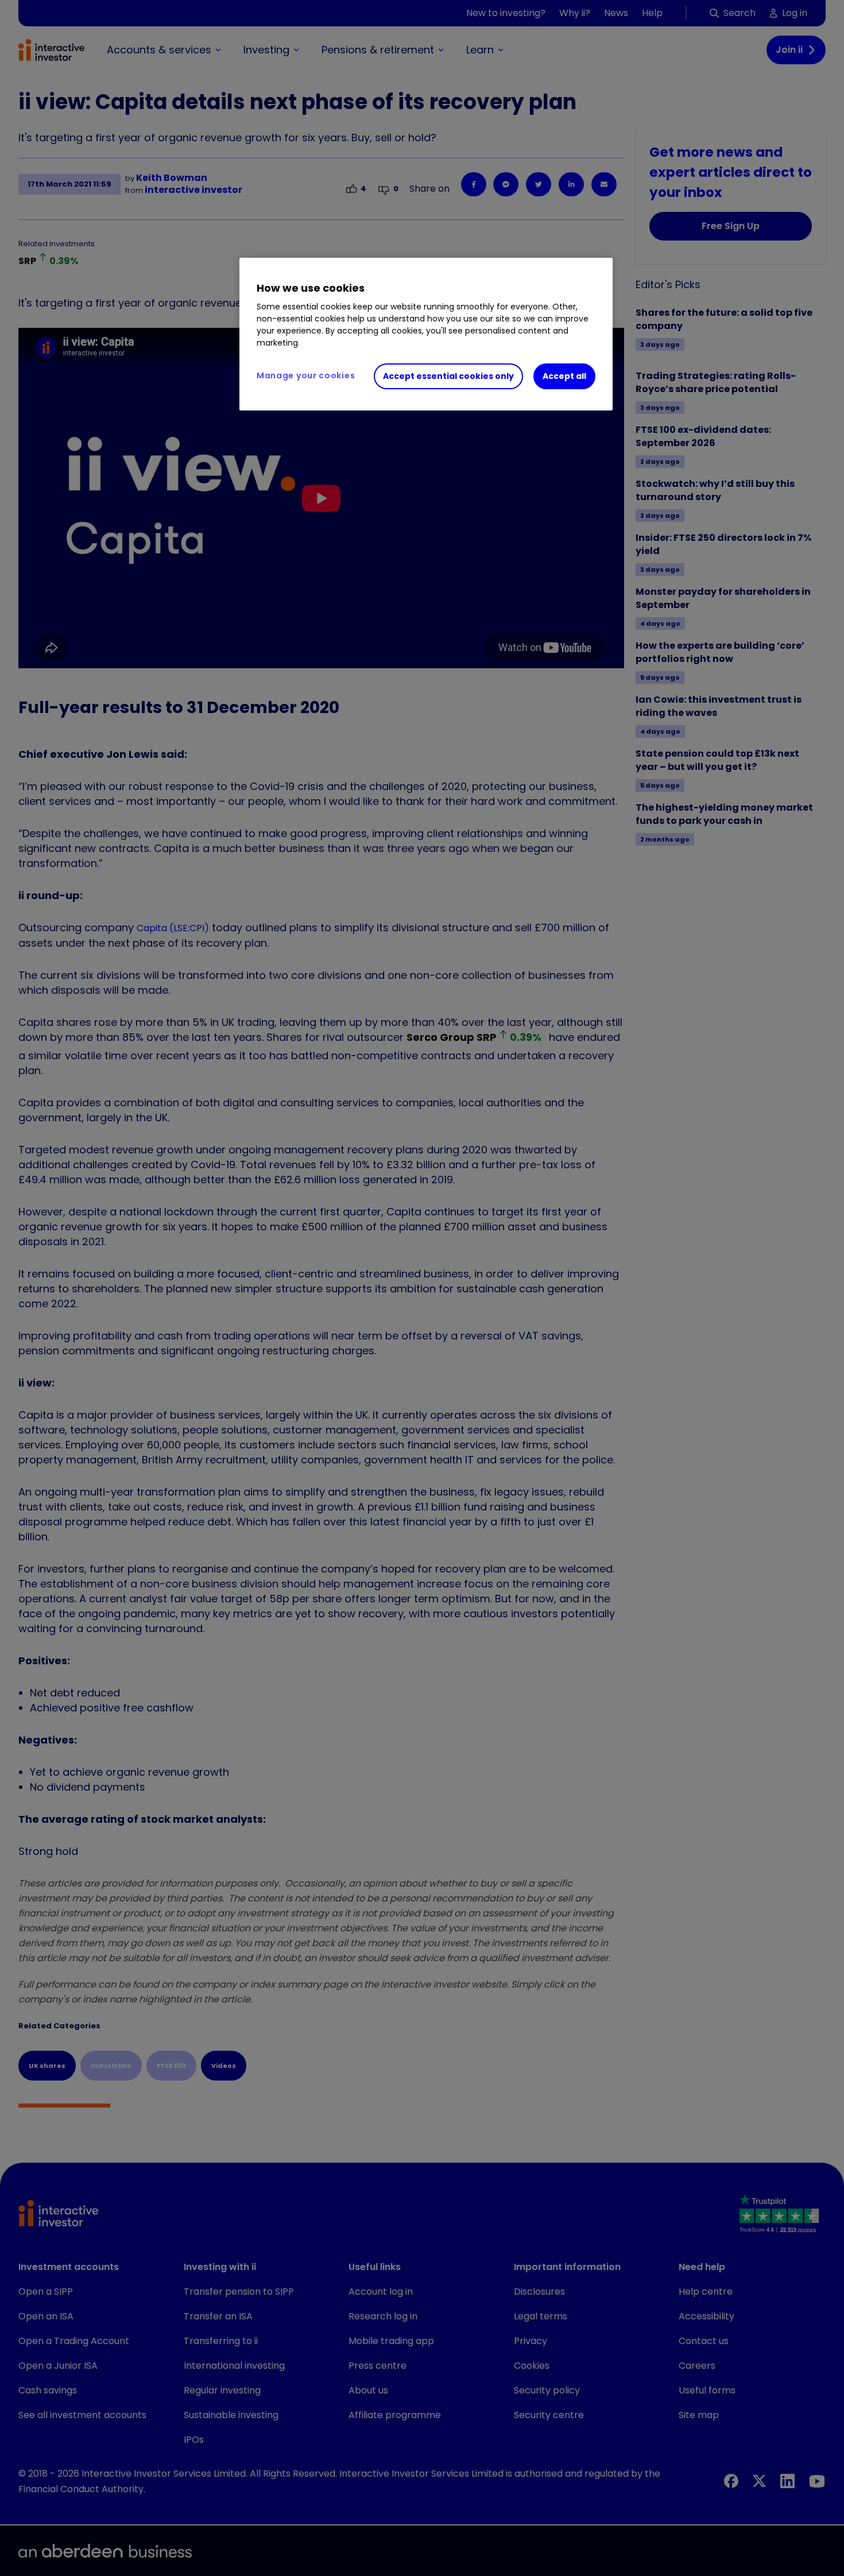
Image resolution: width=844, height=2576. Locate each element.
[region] (426, 334)
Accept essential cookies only (448, 376)
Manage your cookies (306, 375)
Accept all (564, 376)
